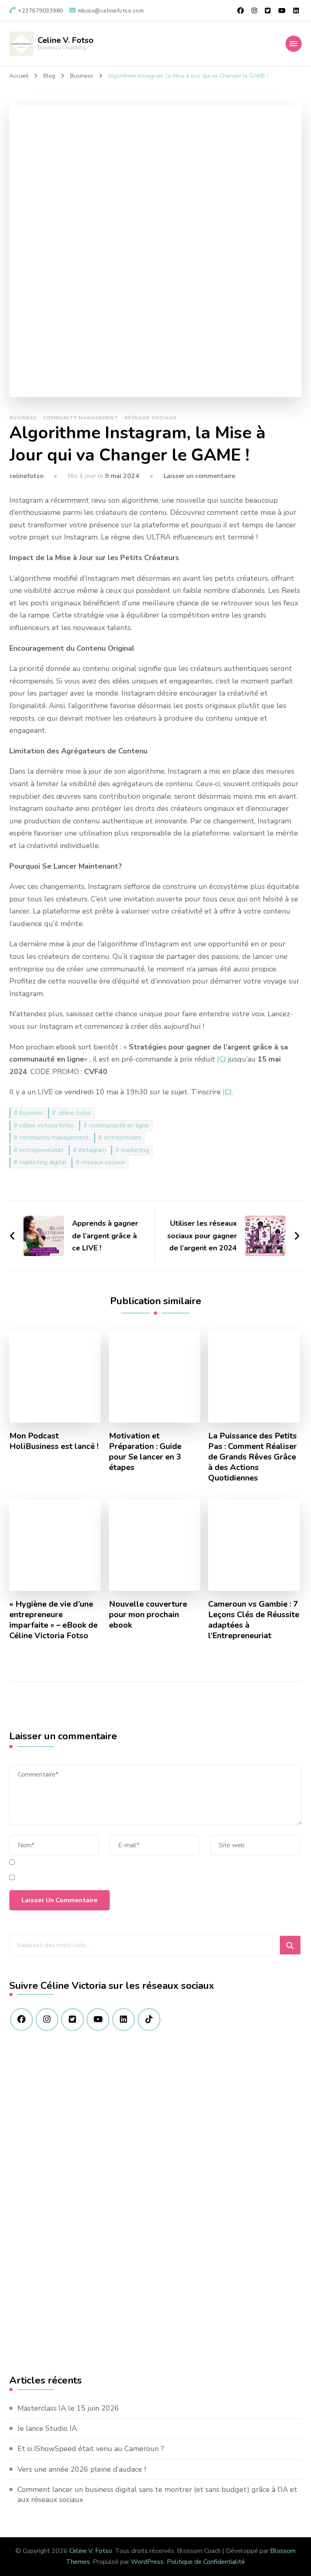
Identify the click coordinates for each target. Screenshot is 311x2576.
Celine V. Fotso (66, 40)
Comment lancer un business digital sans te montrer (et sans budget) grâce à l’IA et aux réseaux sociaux (157, 2495)
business (31, 1113)
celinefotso (26, 476)
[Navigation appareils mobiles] (294, 44)
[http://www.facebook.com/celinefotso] (21, 2020)
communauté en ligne (119, 1125)
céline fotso (74, 1113)
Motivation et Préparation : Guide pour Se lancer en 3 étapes (145, 1452)
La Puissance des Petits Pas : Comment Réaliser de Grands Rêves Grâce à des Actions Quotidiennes (252, 1457)
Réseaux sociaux (150, 418)
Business (23, 418)
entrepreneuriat (42, 1150)
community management (54, 1138)
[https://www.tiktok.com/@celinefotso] (149, 2020)
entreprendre (123, 1138)
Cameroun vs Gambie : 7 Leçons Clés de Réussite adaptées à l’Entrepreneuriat (254, 1620)
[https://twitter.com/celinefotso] (72, 2020)
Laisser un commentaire (199, 476)
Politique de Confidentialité (206, 2562)
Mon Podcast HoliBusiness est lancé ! (54, 1441)
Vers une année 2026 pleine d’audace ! (82, 2469)
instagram (92, 1150)
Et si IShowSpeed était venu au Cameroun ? (91, 2449)
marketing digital (43, 1162)
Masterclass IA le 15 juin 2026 (68, 2408)
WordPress (147, 2562)
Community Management (81, 418)
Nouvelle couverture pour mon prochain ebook (148, 1615)
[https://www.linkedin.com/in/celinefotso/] (124, 2020)
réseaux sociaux (103, 1162)
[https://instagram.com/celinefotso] (47, 2020)
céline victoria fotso (47, 1125)
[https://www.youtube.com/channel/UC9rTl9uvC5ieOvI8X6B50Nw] (98, 2020)
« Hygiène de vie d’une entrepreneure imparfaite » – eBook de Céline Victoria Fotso (53, 1620)
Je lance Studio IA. (48, 2428)
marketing (135, 1150)
